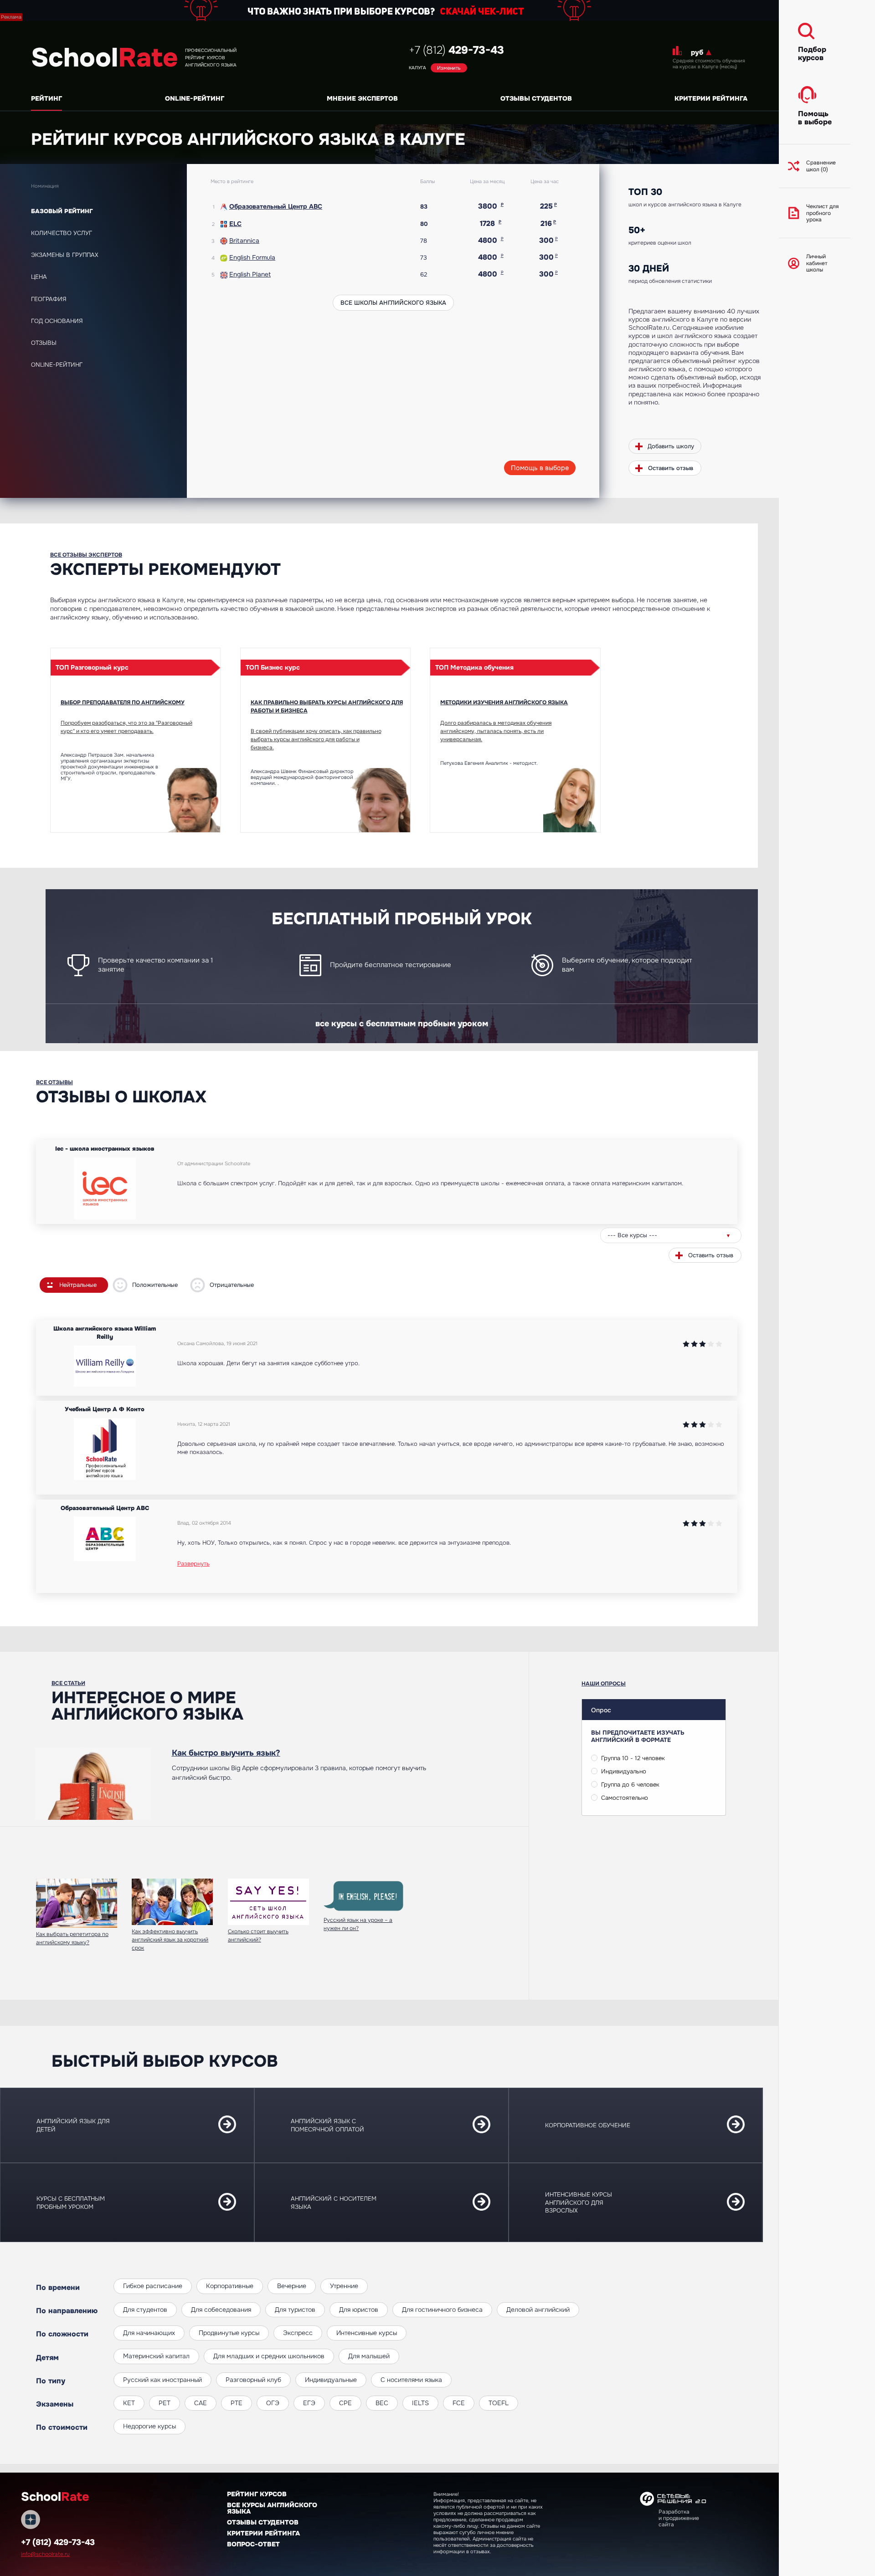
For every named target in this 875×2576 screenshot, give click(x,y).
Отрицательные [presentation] (232, 1285)
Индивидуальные (331, 2380)
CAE (201, 2403)
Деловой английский (538, 2310)
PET (165, 2403)
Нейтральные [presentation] (78, 1285)
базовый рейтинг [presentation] (62, 211)
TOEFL (499, 2403)
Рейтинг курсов (257, 2494)
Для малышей (369, 2356)
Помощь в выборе (540, 468)
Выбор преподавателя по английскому (123, 702)
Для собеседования (221, 2310)
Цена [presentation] (39, 277)
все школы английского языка (393, 303)
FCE (459, 2403)
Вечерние (292, 2286)
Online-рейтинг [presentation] (57, 365)
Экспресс (298, 2333)
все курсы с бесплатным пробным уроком (402, 1024)
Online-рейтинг (195, 98)
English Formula (252, 257)
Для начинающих (149, 2333)
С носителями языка (411, 2380)
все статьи (68, 1683)
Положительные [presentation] (155, 1285)
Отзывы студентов (536, 98)
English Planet (250, 274)
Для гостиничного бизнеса (442, 2310)
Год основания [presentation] (57, 321)
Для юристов (359, 2310)
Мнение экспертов (362, 98)
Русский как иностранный (162, 2380)
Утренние (344, 2286)
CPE (345, 2403)
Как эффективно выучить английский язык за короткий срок (170, 1940)
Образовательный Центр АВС (276, 206)
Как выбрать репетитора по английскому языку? (72, 1938)
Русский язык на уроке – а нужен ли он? (358, 1924)
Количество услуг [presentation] (62, 233)
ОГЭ (273, 2403)
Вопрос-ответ (253, 2544)
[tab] (104, 211)
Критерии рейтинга (711, 98)
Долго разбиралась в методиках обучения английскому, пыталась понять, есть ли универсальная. (496, 731)
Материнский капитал (156, 2356)
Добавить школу (671, 446)
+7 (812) (456, 50)
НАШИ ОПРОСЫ (604, 1684)
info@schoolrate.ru (45, 2554)
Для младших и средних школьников (269, 2356)
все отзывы (54, 1082)
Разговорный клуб (253, 2380)
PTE (237, 2403)
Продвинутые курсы (229, 2333)
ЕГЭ (309, 2403)
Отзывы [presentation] (44, 343)
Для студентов (145, 2310)
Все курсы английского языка (272, 2508)
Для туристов (295, 2310)
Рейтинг (46, 98)
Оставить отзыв (671, 468)
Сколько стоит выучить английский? (258, 1936)
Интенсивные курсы (367, 2333)
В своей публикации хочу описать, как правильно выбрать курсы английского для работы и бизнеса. (316, 739)
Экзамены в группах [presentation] (65, 255)
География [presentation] (49, 299)
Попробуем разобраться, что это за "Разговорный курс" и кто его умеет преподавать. (126, 727)
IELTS (420, 2403)
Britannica (244, 241)
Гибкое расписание (153, 2286)
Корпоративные (230, 2286)
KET (129, 2403)
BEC (382, 2403)
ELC (235, 224)
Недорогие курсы (149, 2426)
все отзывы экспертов (86, 555)
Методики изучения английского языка (504, 702)
